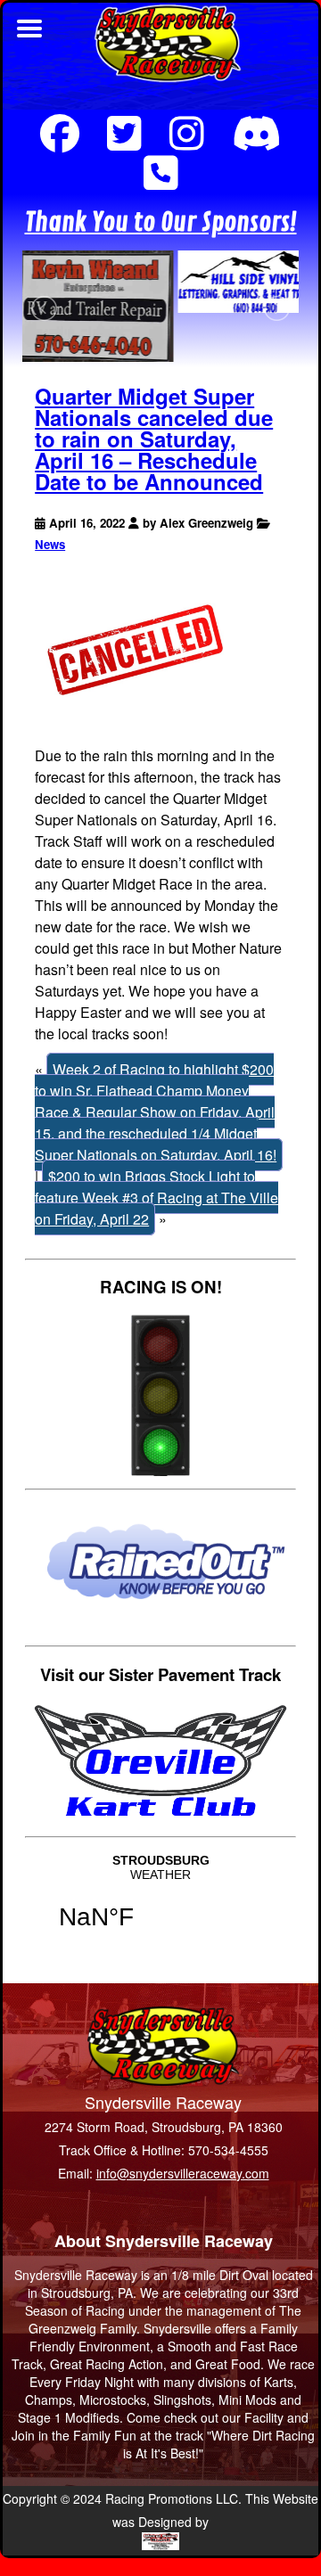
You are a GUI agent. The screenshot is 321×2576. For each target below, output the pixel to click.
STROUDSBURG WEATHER (160, 1903)
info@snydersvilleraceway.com (183, 2173)
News (50, 544)
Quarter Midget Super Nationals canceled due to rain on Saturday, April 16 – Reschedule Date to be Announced (154, 439)
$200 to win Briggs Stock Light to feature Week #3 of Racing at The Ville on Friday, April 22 (156, 1198)
